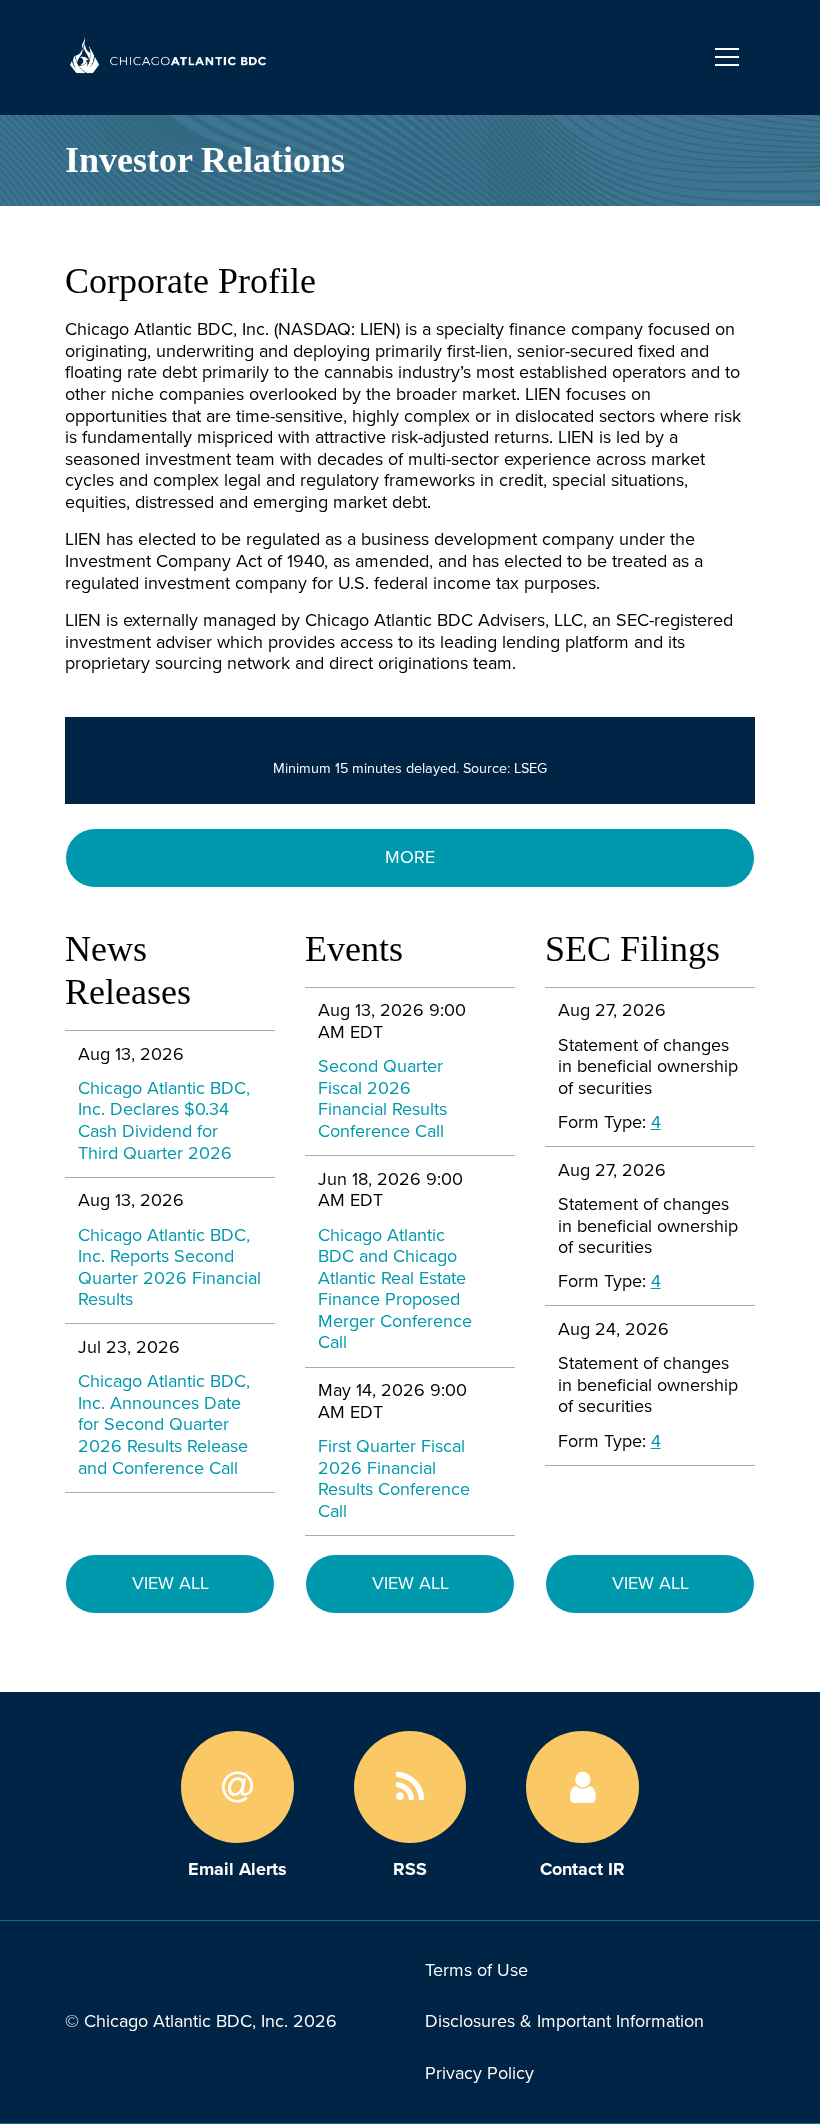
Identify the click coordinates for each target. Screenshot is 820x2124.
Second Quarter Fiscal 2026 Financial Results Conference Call (382, 1098)
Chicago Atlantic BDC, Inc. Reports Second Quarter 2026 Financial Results (169, 1268)
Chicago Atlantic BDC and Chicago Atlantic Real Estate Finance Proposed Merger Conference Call (395, 1289)
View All (170, 1583)
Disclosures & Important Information (564, 2021)
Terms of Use (476, 1970)
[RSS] (410, 1787)
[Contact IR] (582, 1787)
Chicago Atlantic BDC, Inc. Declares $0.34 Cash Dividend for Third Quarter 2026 (164, 1121)
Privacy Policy (479, 2073)
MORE (410, 857)
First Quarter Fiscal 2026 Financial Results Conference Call (394, 1478)
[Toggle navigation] (727, 57)
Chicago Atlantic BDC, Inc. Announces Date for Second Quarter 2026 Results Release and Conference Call (164, 1424)
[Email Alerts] (237, 1787)
